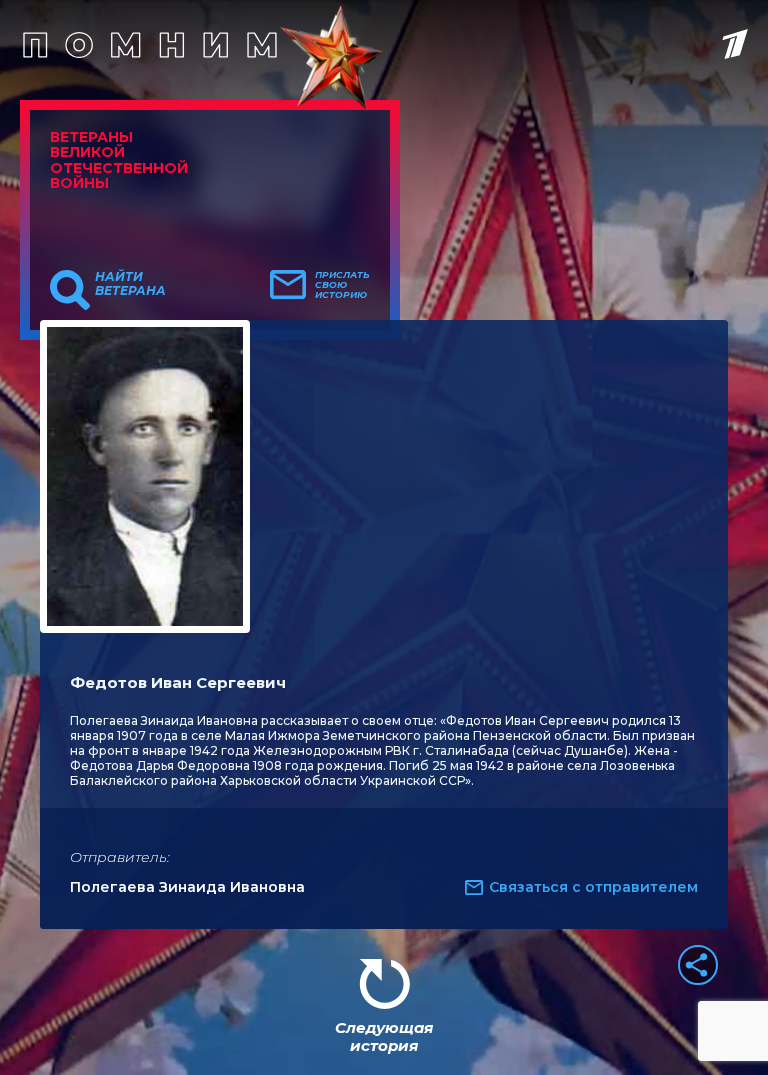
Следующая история (384, 1036)
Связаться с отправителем (593, 887)
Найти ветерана (130, 284)
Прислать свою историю (342, 285)
